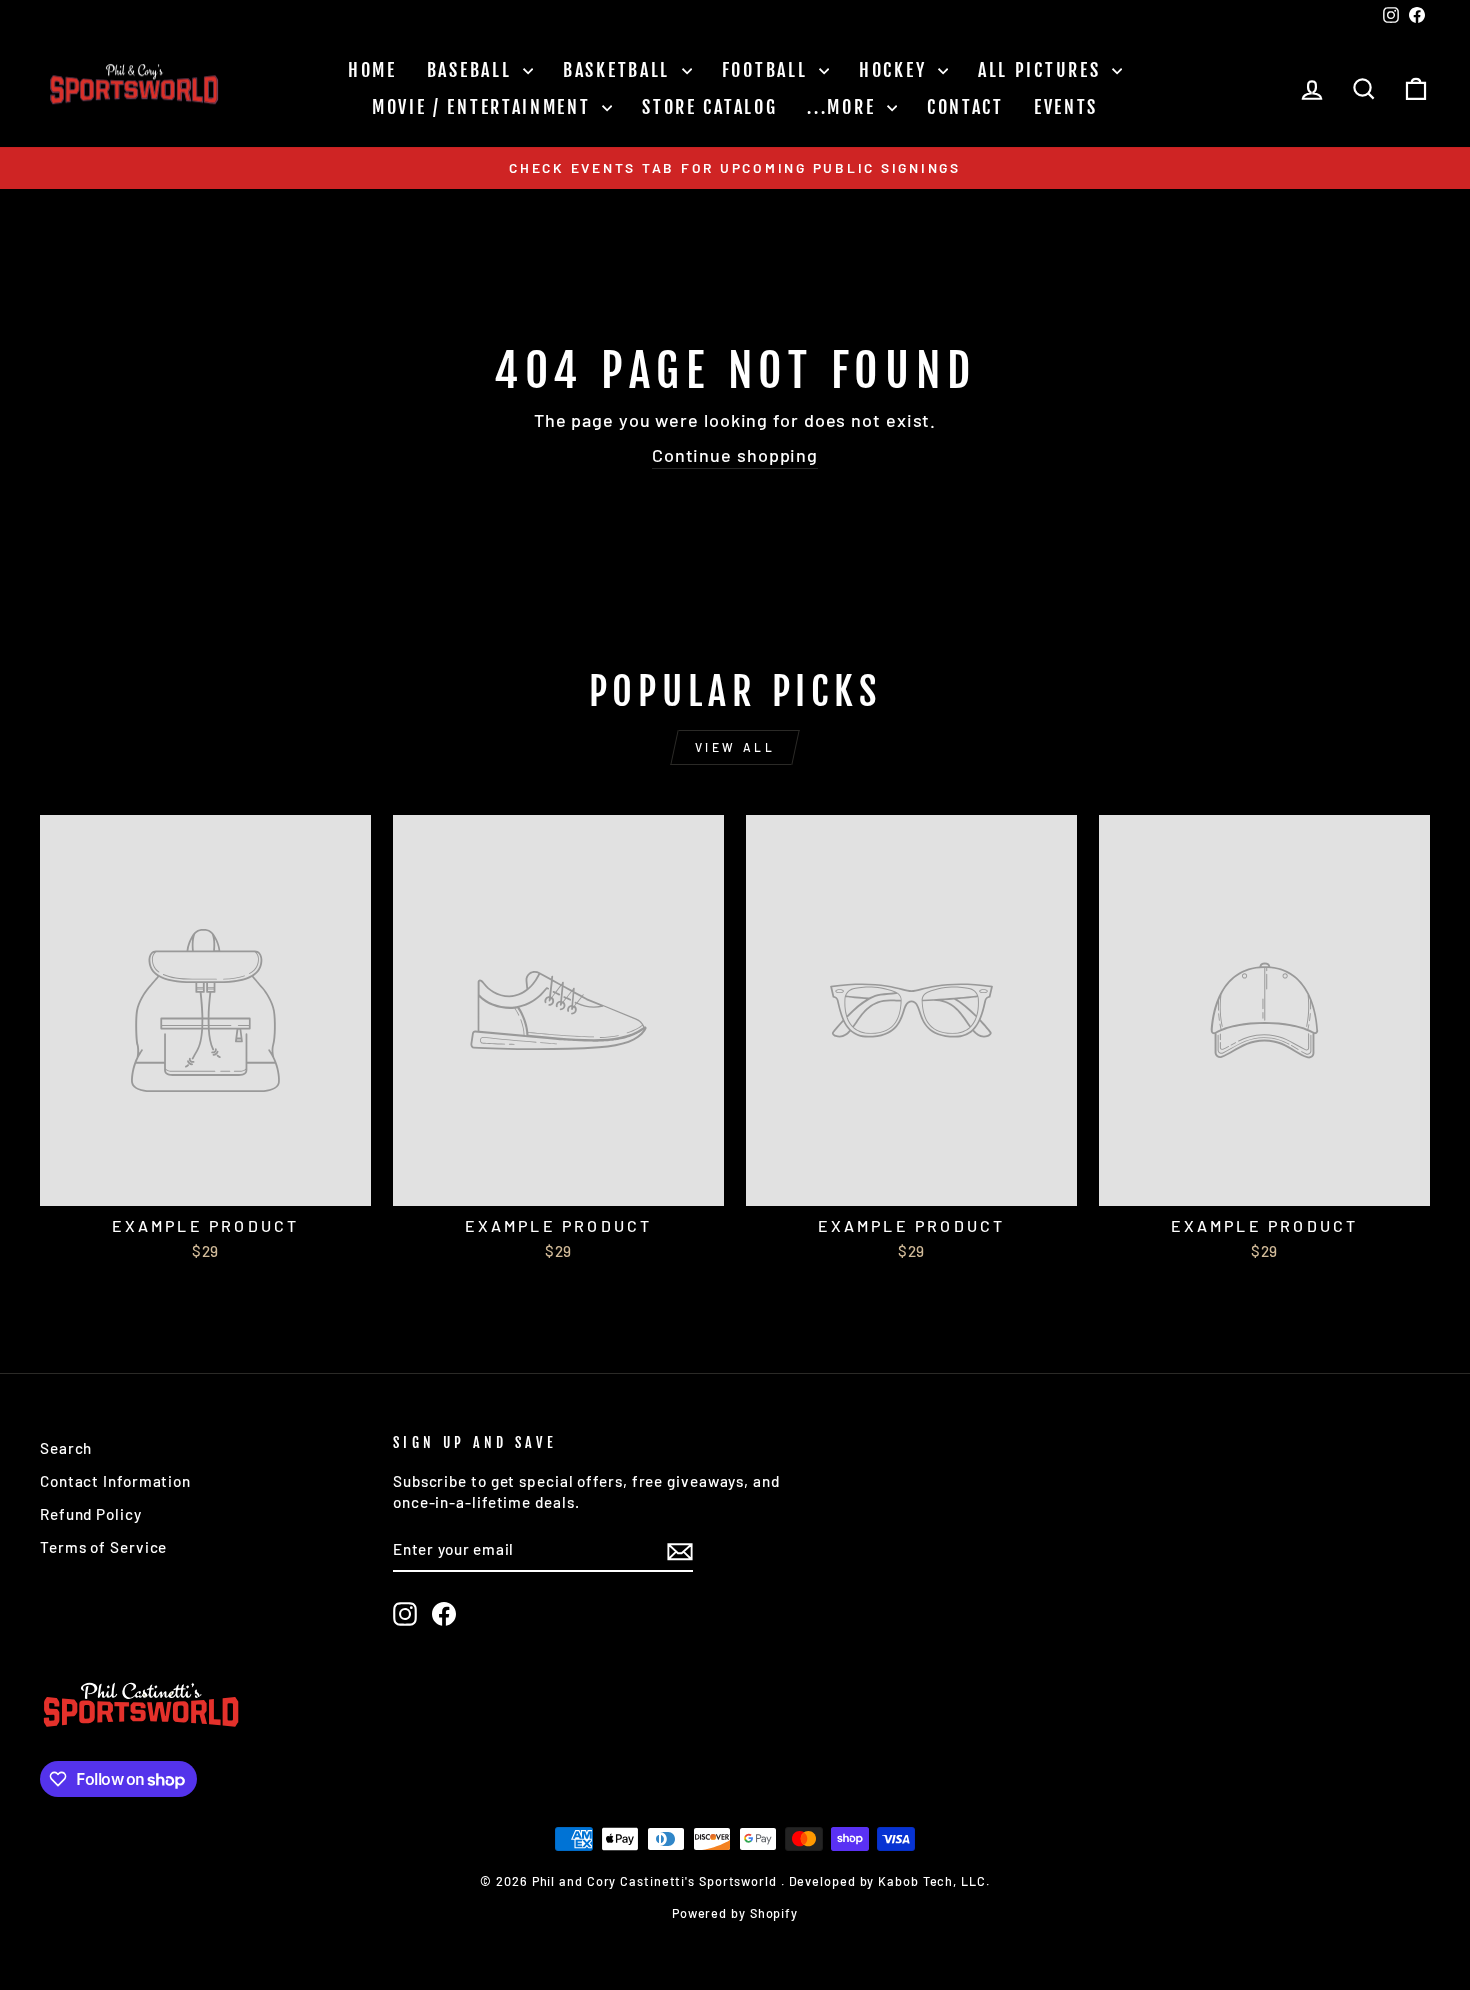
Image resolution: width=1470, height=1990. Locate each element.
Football (768, 70)
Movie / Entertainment (484, 107)
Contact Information (115, 1481)
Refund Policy (91, 1514)
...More (844, 107)
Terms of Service (103, 1547)
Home (372, 70)
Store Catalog (709, 107)
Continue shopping (735, 455)
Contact (965, 107)
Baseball (472, 70)
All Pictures (1042, 70)
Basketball (620, 70)
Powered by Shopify (735, 1913)
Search (66, 1448)
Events (1066, 107)
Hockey (896, 70)
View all (735, 747)
